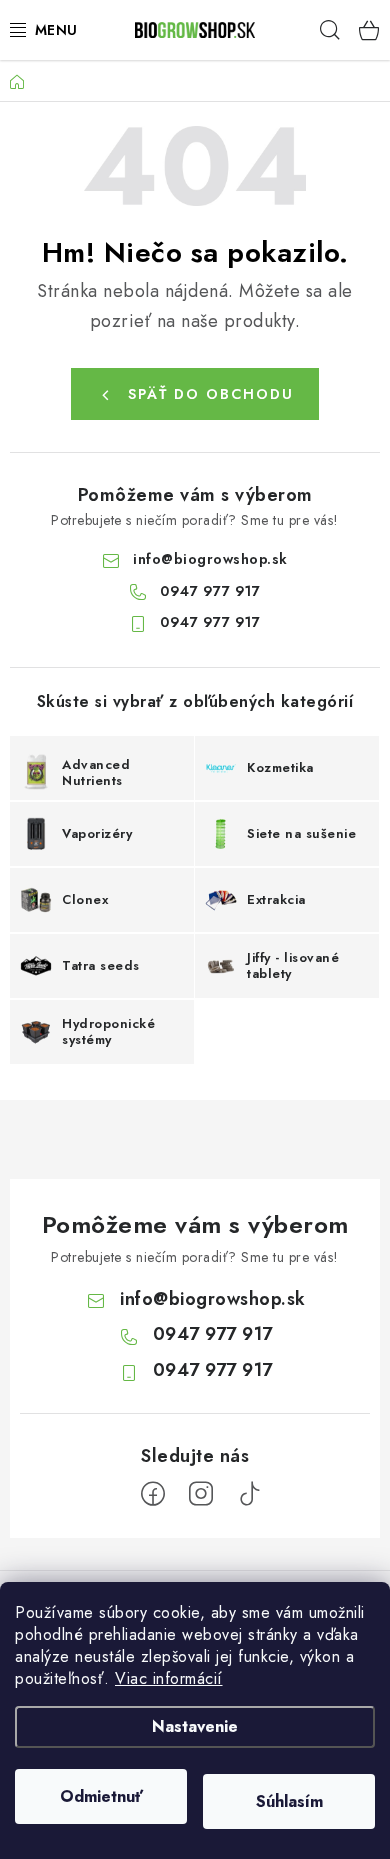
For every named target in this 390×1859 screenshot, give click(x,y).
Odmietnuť (101, 1796)
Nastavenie (195, 1726)
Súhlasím (289, 1801)
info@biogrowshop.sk (210, 559)
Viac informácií (169, 1678)
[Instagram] (201, 1494)
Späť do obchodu (211, 394)
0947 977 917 (210, 591)
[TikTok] (249, 1494)
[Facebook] (153, 1494)
